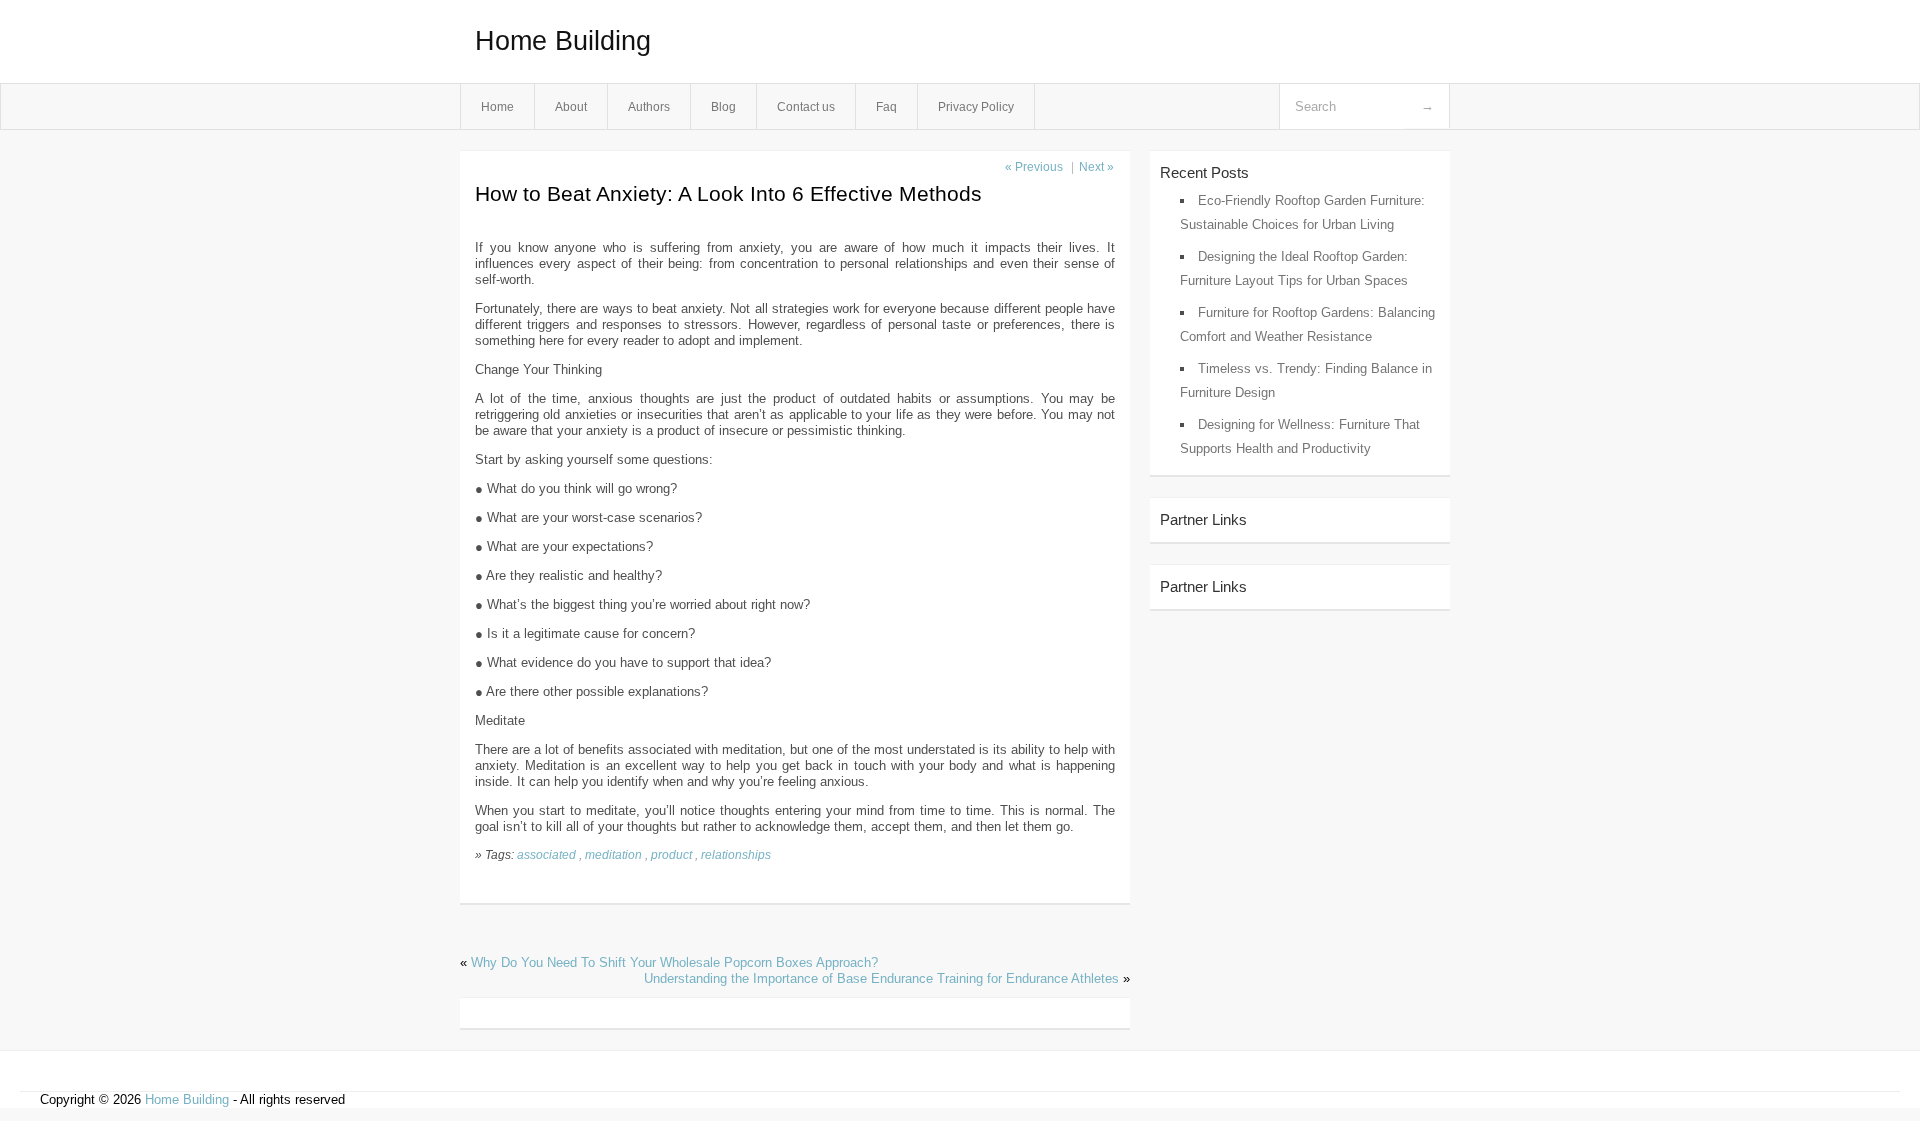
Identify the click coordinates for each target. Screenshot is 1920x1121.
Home (497, 106)
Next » (1096, 167)
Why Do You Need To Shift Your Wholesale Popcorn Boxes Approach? (674, 962)
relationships (736, 854)
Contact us (806, 106)
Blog (723, 106)
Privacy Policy (976, 106)
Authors (649, 106)
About (571, 106)
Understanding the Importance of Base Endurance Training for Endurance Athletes (881, 978)
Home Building (563, 41)
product (671, 854)
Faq (886, 106)
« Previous (1034, 167)
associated (546, 854)
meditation (613, 854)
